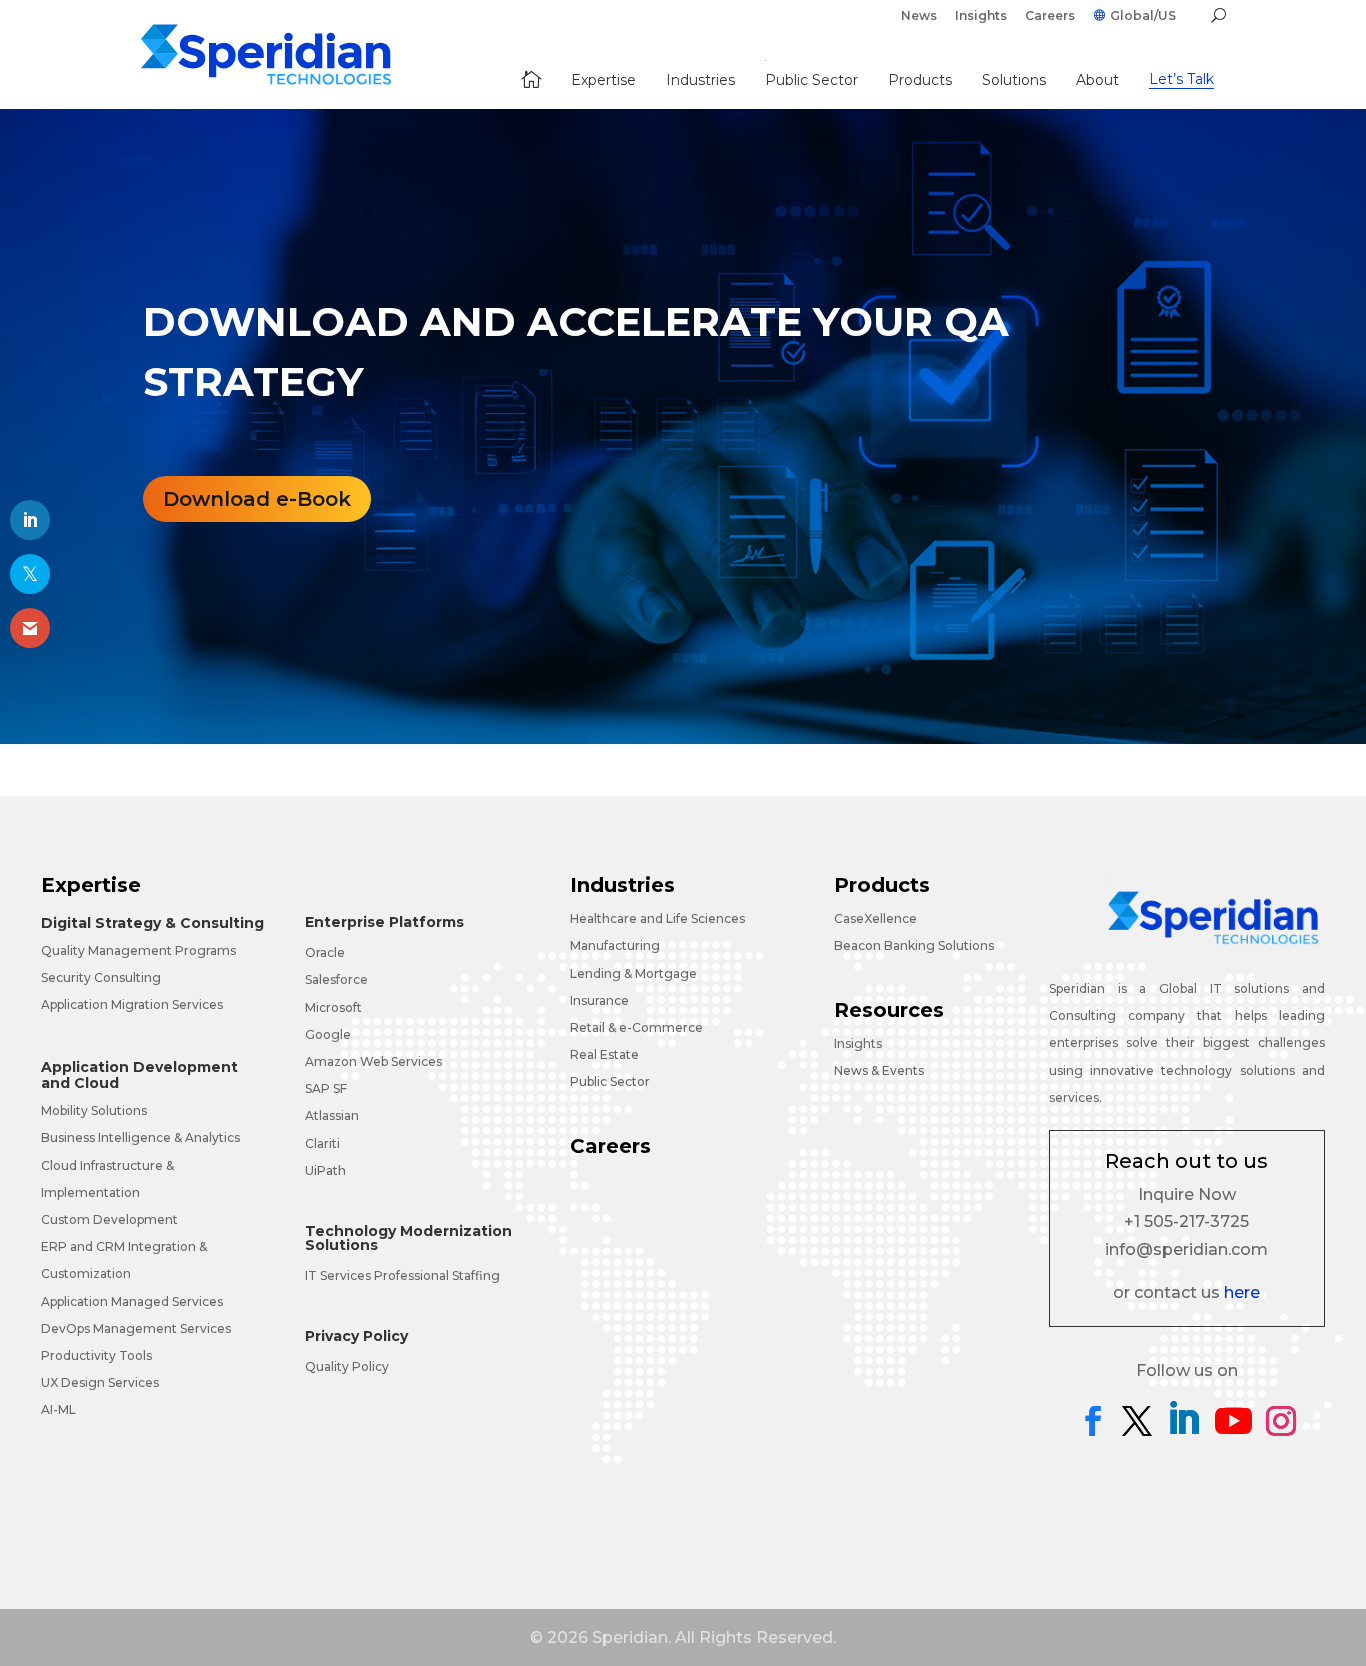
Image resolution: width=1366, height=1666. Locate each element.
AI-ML (58, 1409)
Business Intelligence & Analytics (140, 1137)
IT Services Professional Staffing (402, 1275)
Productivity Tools (96, 1355)
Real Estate (604, 1054)
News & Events (879, 1070)
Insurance (599, 1000)
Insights (981, 16)
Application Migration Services (132, 1004)
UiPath (325, 1170)
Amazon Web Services (373, 1061)
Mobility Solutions (94, 1110)
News (919, 16)
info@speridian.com (1186, 1249)
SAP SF (326, 1088)
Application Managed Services (132, 1301)
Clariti (322, 1143)
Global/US (1143, 16)
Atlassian (332, 1115)
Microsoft (333, 1007)
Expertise (91, 885)
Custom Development (109, 1219)
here (1242, 1292)
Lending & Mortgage (633, 973)
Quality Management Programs (138, 950)
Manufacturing (615, 945)
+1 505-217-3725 (1186, 1221)
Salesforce (336, 979)
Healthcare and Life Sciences (657, 918)
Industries (622, 885)
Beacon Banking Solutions (914, 945)
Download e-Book (257, 499)
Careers (1050, 16)
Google (328, 1034)
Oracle (325, 952)
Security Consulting (101, 977)
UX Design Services (100, 1382)
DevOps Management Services (136, 1328)
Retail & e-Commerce (636, 1027)
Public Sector (610, 1081)
